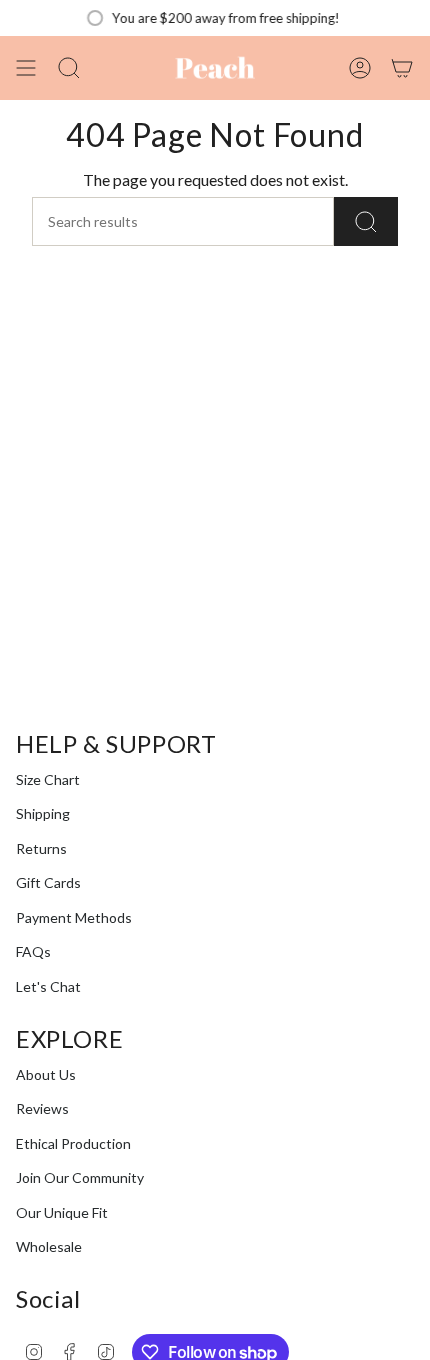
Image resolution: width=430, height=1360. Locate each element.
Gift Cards (48, 882)
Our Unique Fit (62, 1212)
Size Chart (48, 779)
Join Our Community (80, 1177)
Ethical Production (73, 1143)
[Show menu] (26, 68)
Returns (41, 848)
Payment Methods (74, 917)
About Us (46, 1074)
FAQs (33, 951)
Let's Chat (48, 986)
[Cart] (402, 68)
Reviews (42, 1108)
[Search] (366, 221)
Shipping (43, 813)
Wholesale (49, 1246)
